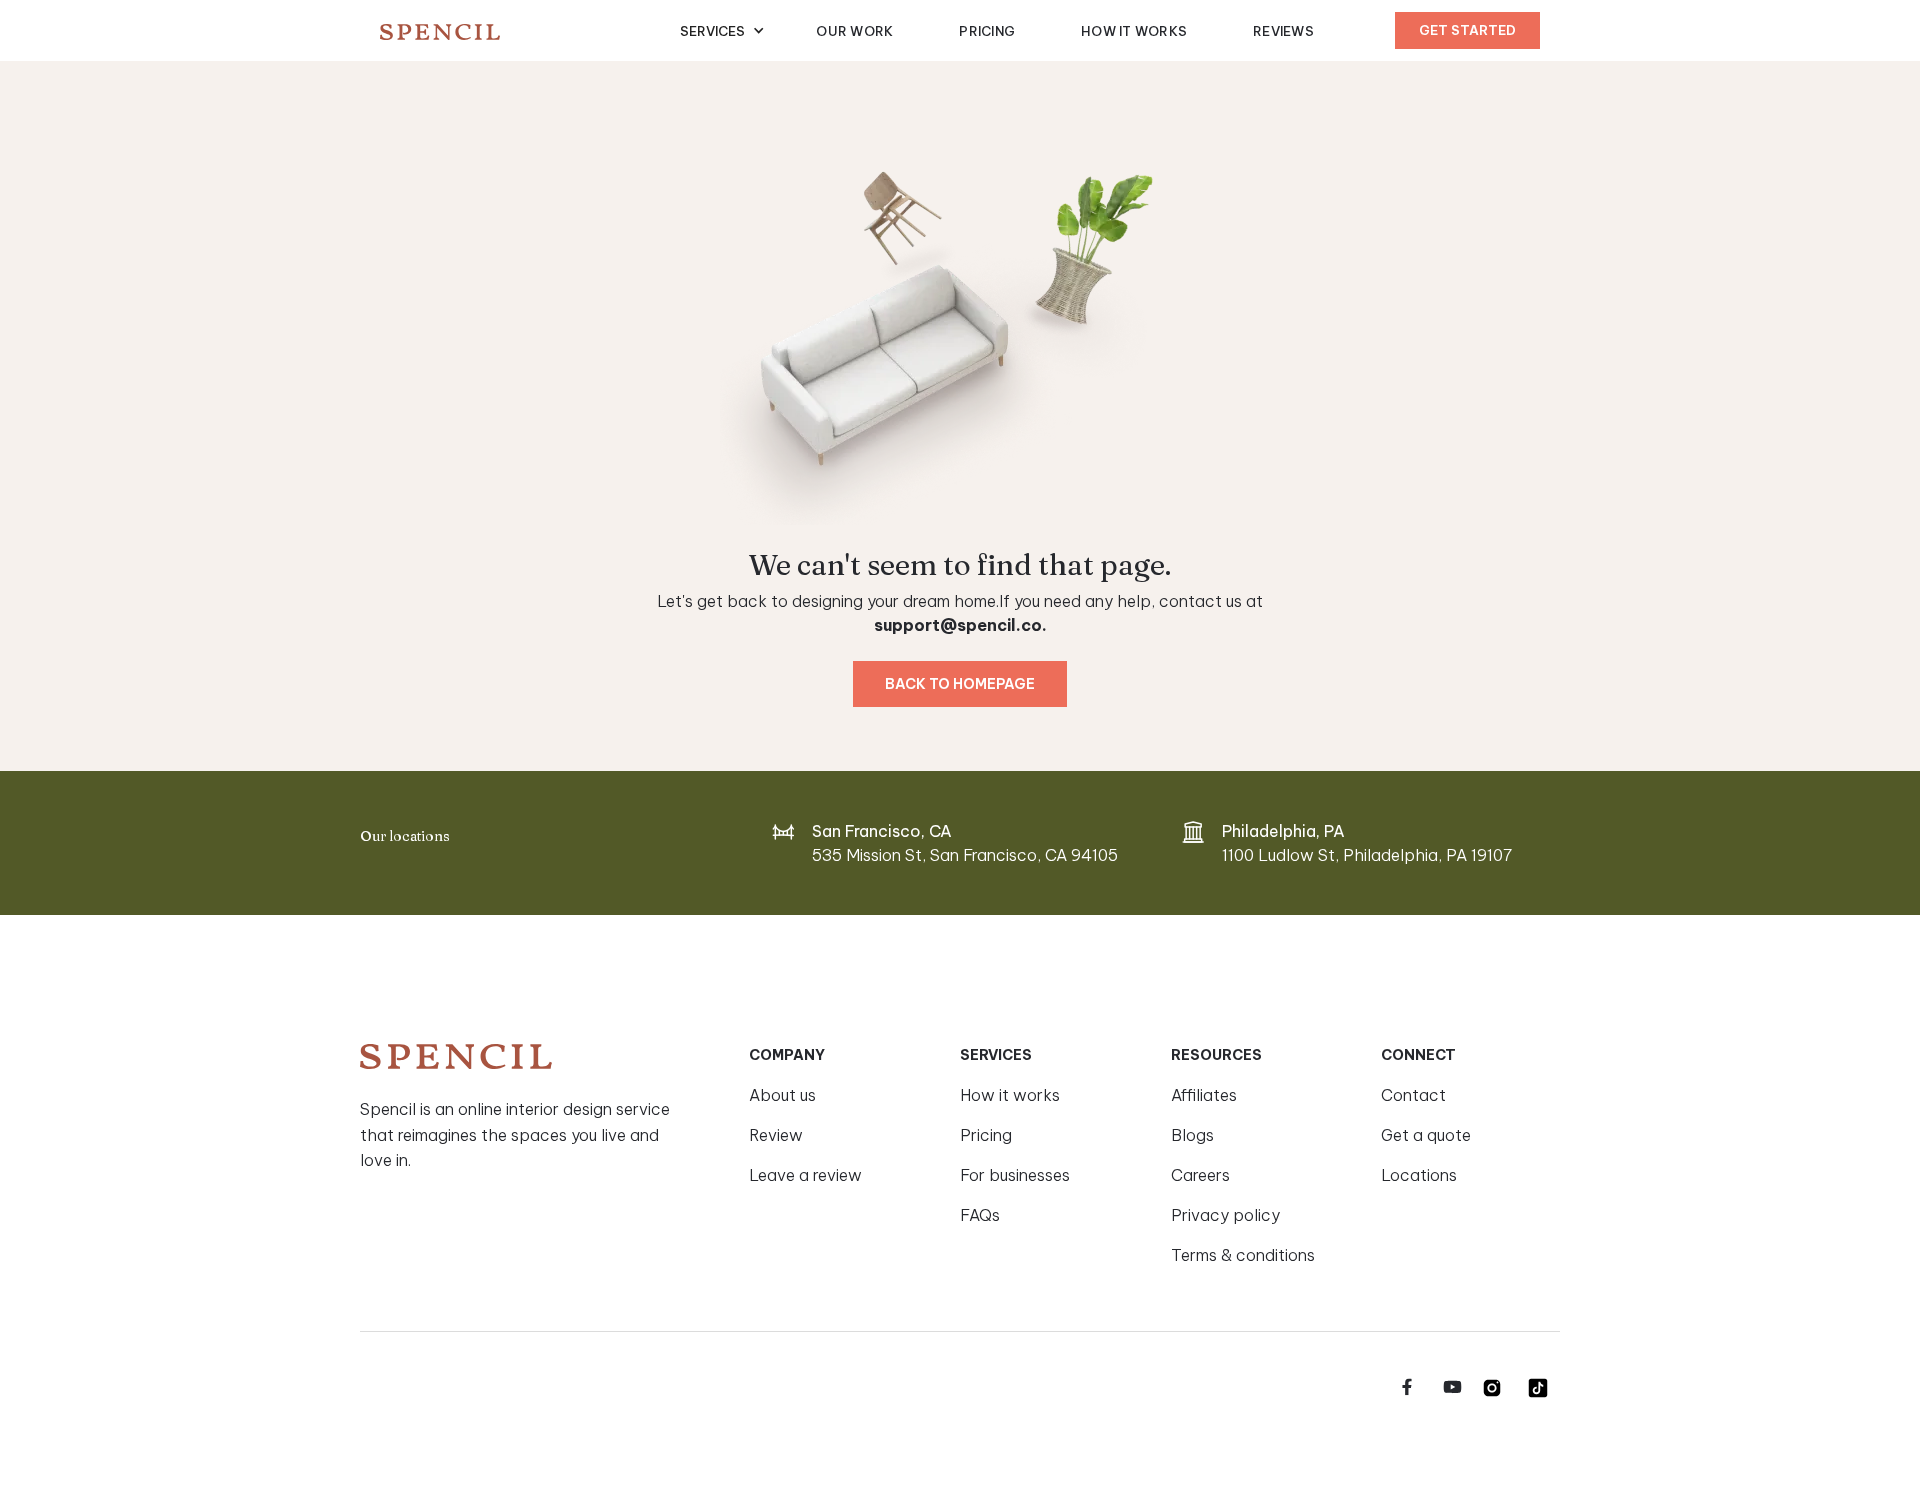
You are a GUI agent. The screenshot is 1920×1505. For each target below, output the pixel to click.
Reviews (1283, 31)
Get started (1467, 30)
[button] (722, 31)
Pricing (987, 31)
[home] (530, 31)
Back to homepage (960, 684)
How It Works (1134, 31)
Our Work (854, 31)
